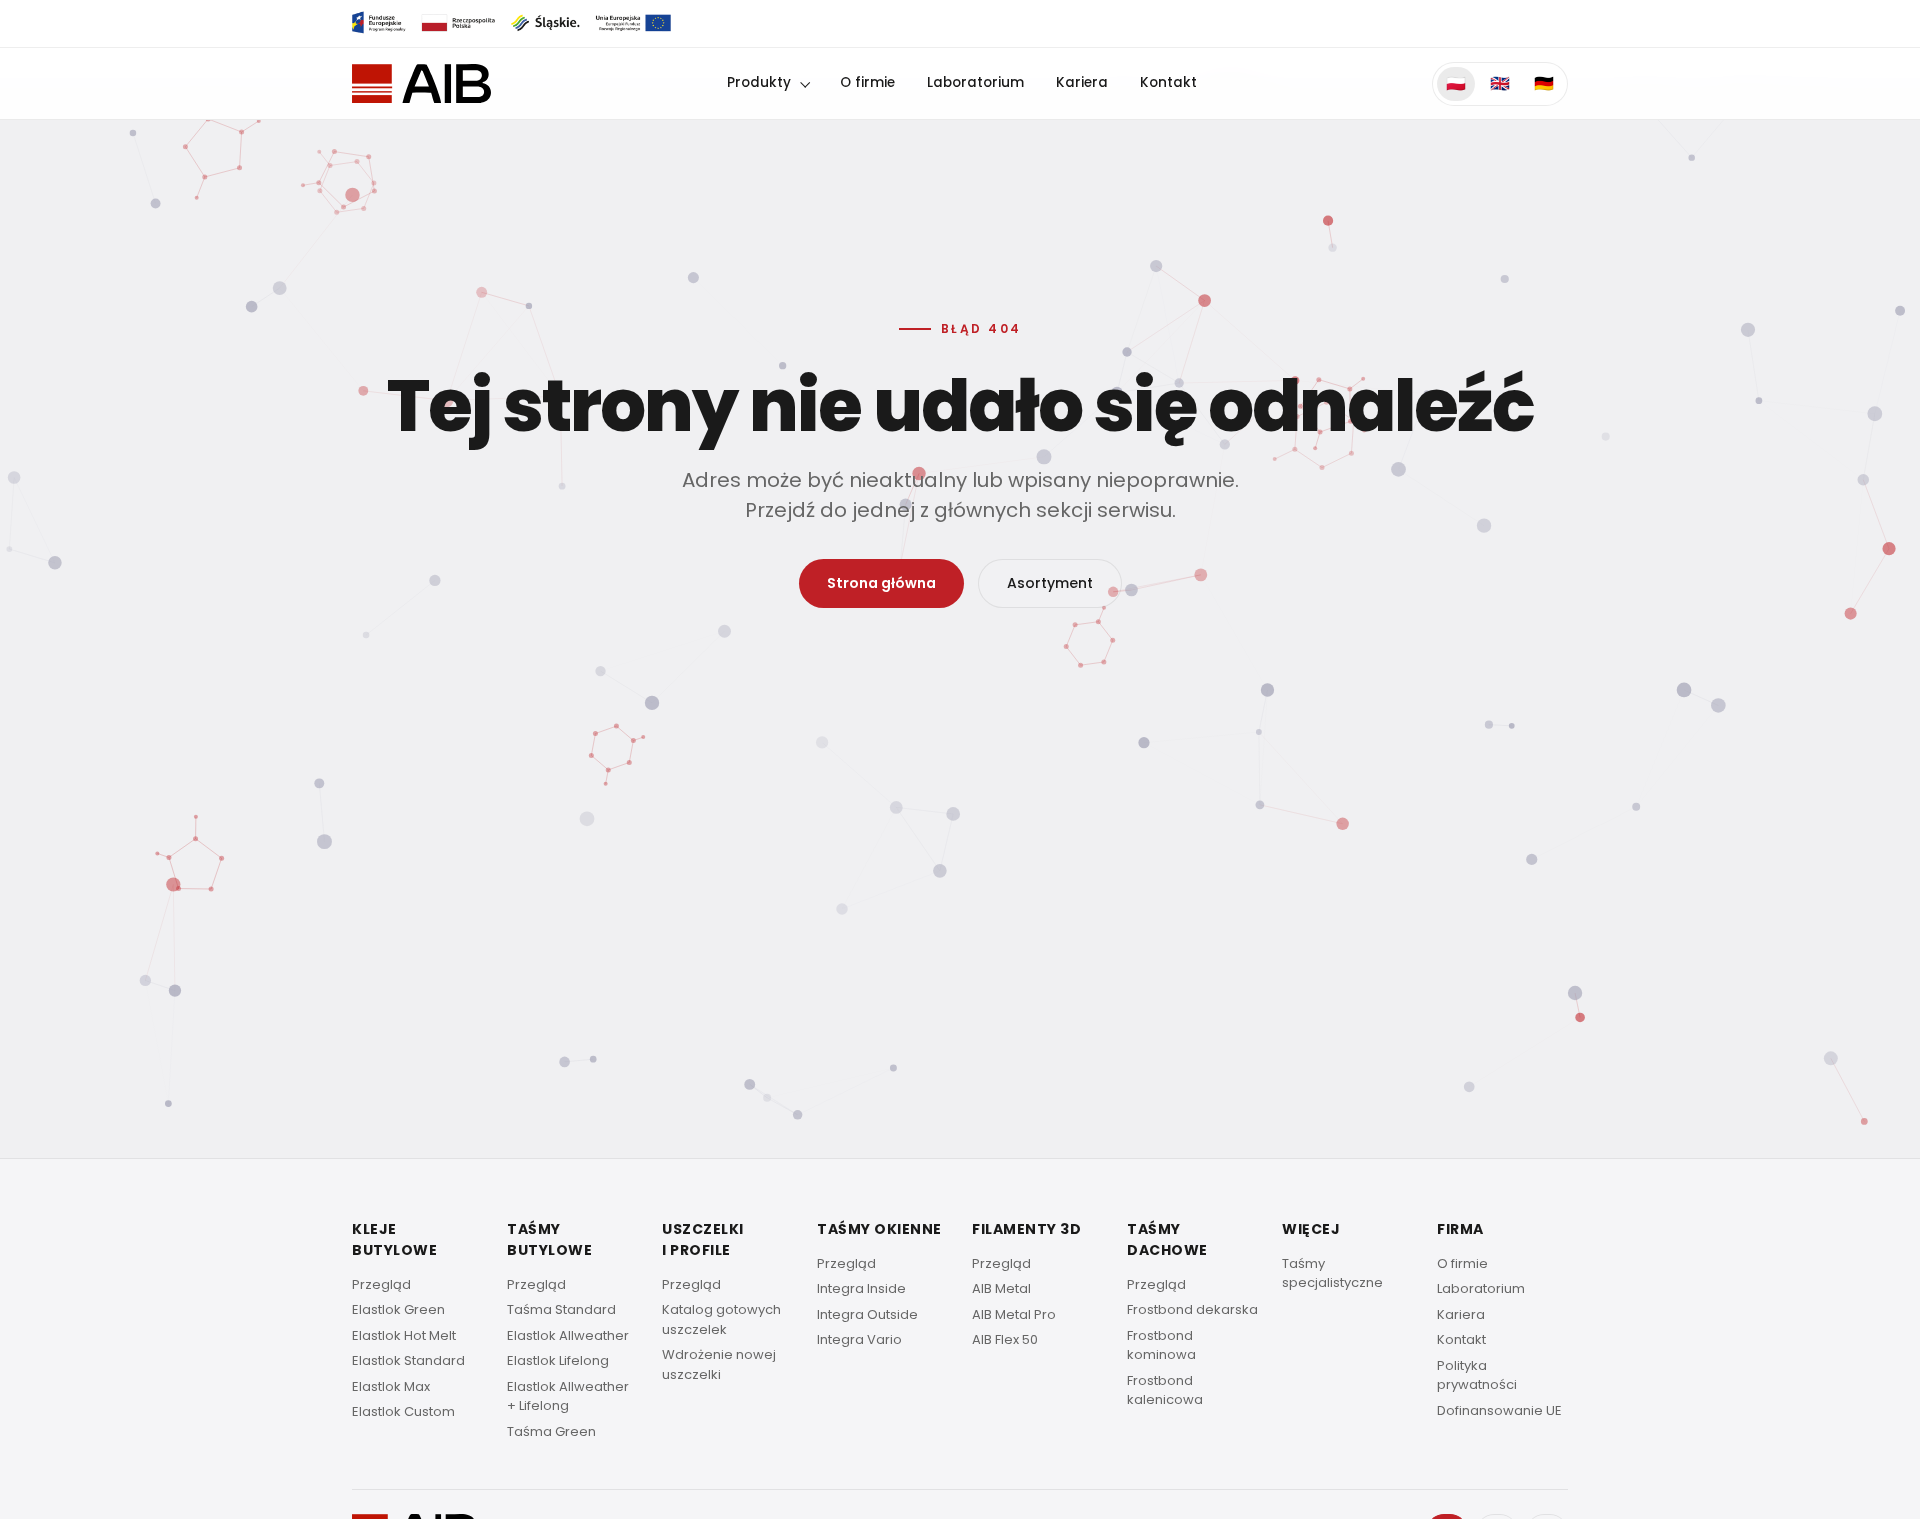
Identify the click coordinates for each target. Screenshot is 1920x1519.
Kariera (1082, 82)
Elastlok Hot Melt (404, 1335)
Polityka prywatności (1477, 1375)
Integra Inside (861, 1288)
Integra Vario (859, 1339)
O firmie (867, 82)
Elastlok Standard (408, 1360)
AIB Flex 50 (1005, 1339)
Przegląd (381, 1284)
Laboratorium (975, 82)
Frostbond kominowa (1161, 1345)
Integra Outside (867, 1314)
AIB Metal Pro (1014, 1314)
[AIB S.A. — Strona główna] (421, 84)
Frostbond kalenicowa (1165, 1390)
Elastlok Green (398, 1309)
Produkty (759, 82)
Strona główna (881, 583)
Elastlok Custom (403, 1411)
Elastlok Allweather (568, 1335)
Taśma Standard (561, 1309)
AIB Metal (1001, 1288)
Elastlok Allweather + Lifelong (568, 1396)
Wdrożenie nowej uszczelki (719, 1364)
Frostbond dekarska (1192, 1309)
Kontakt (1168, 82)
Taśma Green (551, 1431)
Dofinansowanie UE (1499, 1410)
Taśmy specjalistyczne (1332, 1273)
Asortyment (1050, 583)
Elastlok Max (391, 1386)
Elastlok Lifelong (558, 1360)
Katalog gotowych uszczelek (721, 1319)
